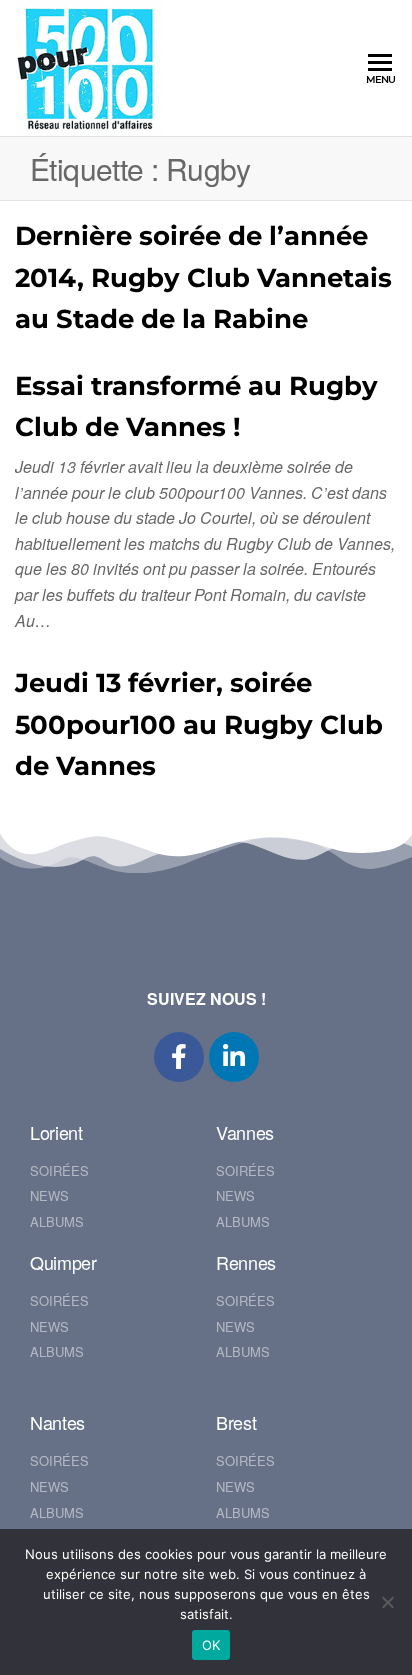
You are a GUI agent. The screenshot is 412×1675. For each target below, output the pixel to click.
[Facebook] (179, 1057)
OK (211, 1645)
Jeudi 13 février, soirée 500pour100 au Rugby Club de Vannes (199, 724)
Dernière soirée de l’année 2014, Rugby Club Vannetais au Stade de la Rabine (203, 277)
